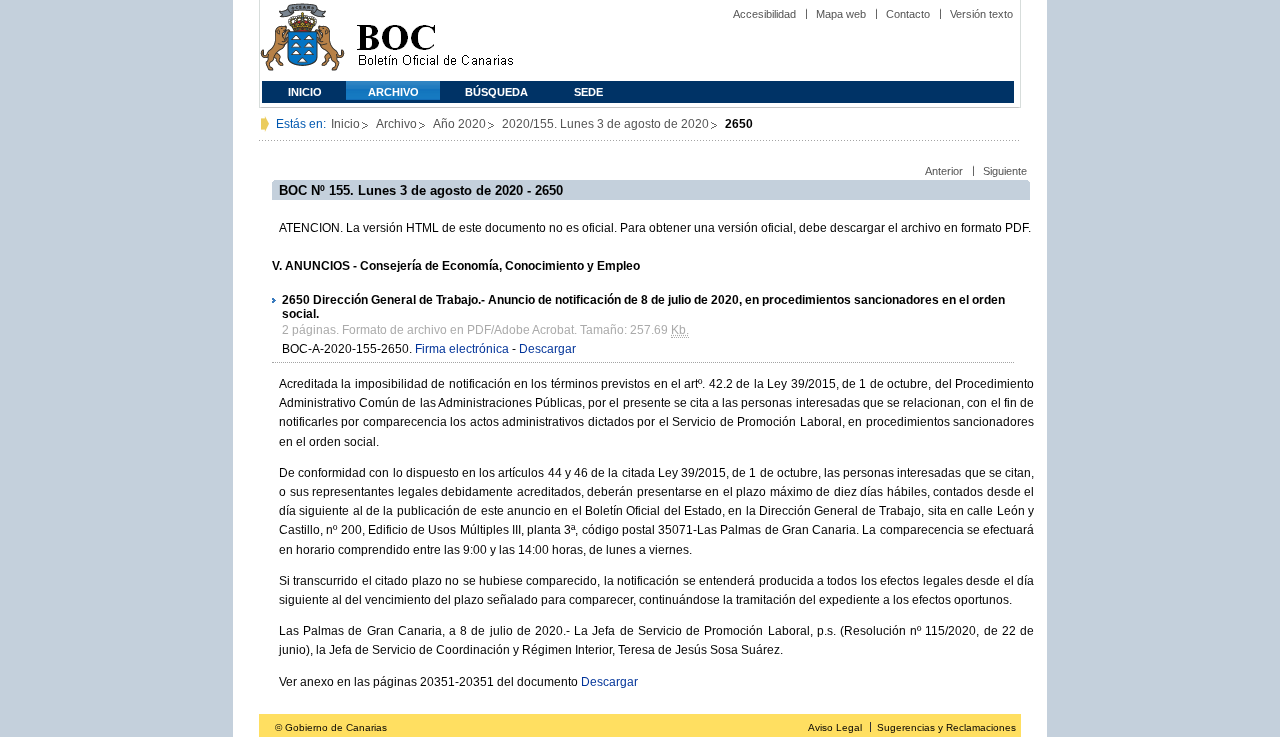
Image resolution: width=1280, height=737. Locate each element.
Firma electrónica (462, 349)
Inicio (305, 92)
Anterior (944, 171)
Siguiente (1005, 171)
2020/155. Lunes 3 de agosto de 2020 (605, 124)
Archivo (393, 92)
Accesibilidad (764, 14)
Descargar (547, 349)
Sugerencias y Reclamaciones (946, 727)
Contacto (908, 14)
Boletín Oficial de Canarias (435, 40)
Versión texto (981, 14)
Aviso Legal (835, 727)
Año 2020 (459, 124)
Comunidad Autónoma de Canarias (302, 40)
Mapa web (841, 14)
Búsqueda (496, 92)
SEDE (588, 92)
